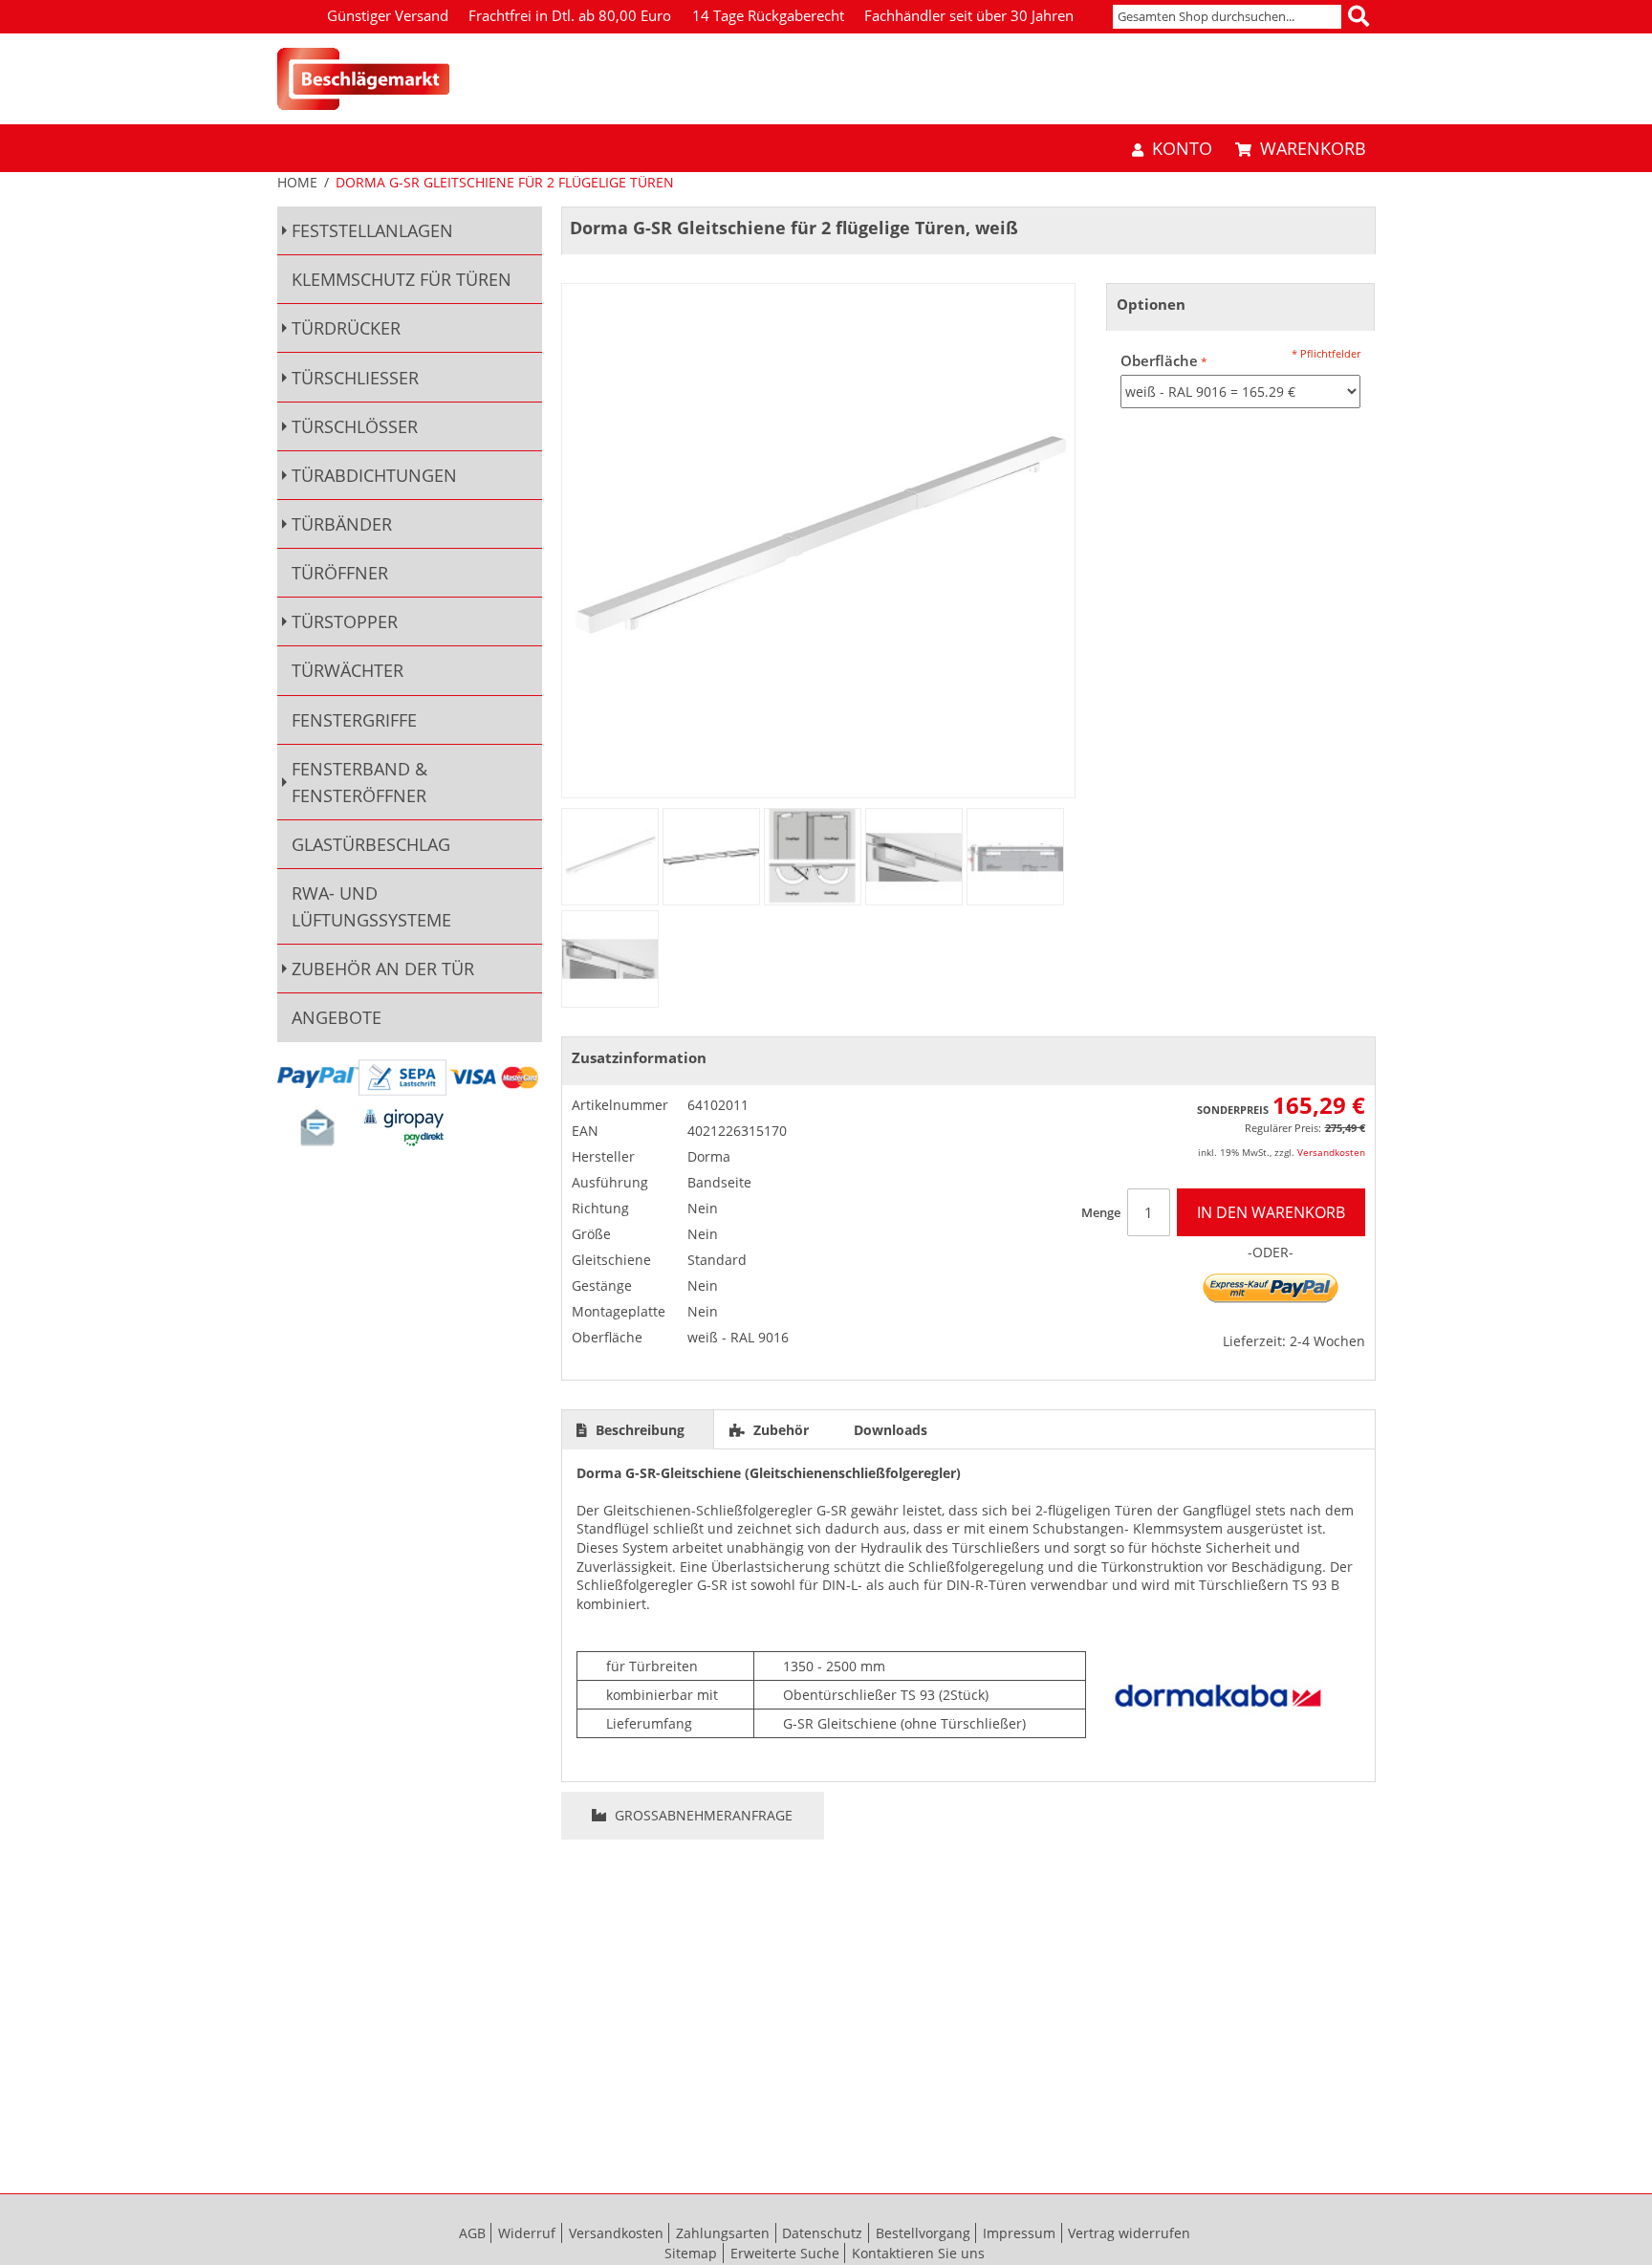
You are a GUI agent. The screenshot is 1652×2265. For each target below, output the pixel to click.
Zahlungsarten (723, 2233)
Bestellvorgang (923, 2233)
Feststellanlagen (372, 230)
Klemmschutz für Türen (402, 279)
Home (297, 182)
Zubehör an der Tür (383, 969)
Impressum (1019, 2233)
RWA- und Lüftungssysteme (371, 906)
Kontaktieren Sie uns (918, 2253)
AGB (472, 2233)
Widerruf (527, 2233)
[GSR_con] (610, 857)
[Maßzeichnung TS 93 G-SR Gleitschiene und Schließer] (1015, 857)
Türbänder (342, 524)
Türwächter (348, 670)
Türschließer (355, 378)
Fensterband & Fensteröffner (359, 782)
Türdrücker (346, 328)
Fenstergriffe (354, 720)
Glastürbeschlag (371, 844)
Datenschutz (822, 2233)
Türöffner (340, 573)
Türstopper (345, 621)
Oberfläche (1159, 361)
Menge (1101, 1212)
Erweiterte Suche (785, 2253)
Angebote (337, 1017)
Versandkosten (1331, 1152)
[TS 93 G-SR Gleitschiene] (711, 857)
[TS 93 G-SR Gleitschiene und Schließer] (813, 857)
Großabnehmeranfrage (702, 1815)
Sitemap (691, 2253)
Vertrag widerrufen (1129, 2233)
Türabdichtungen (374, 475)
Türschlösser (355, 426)
